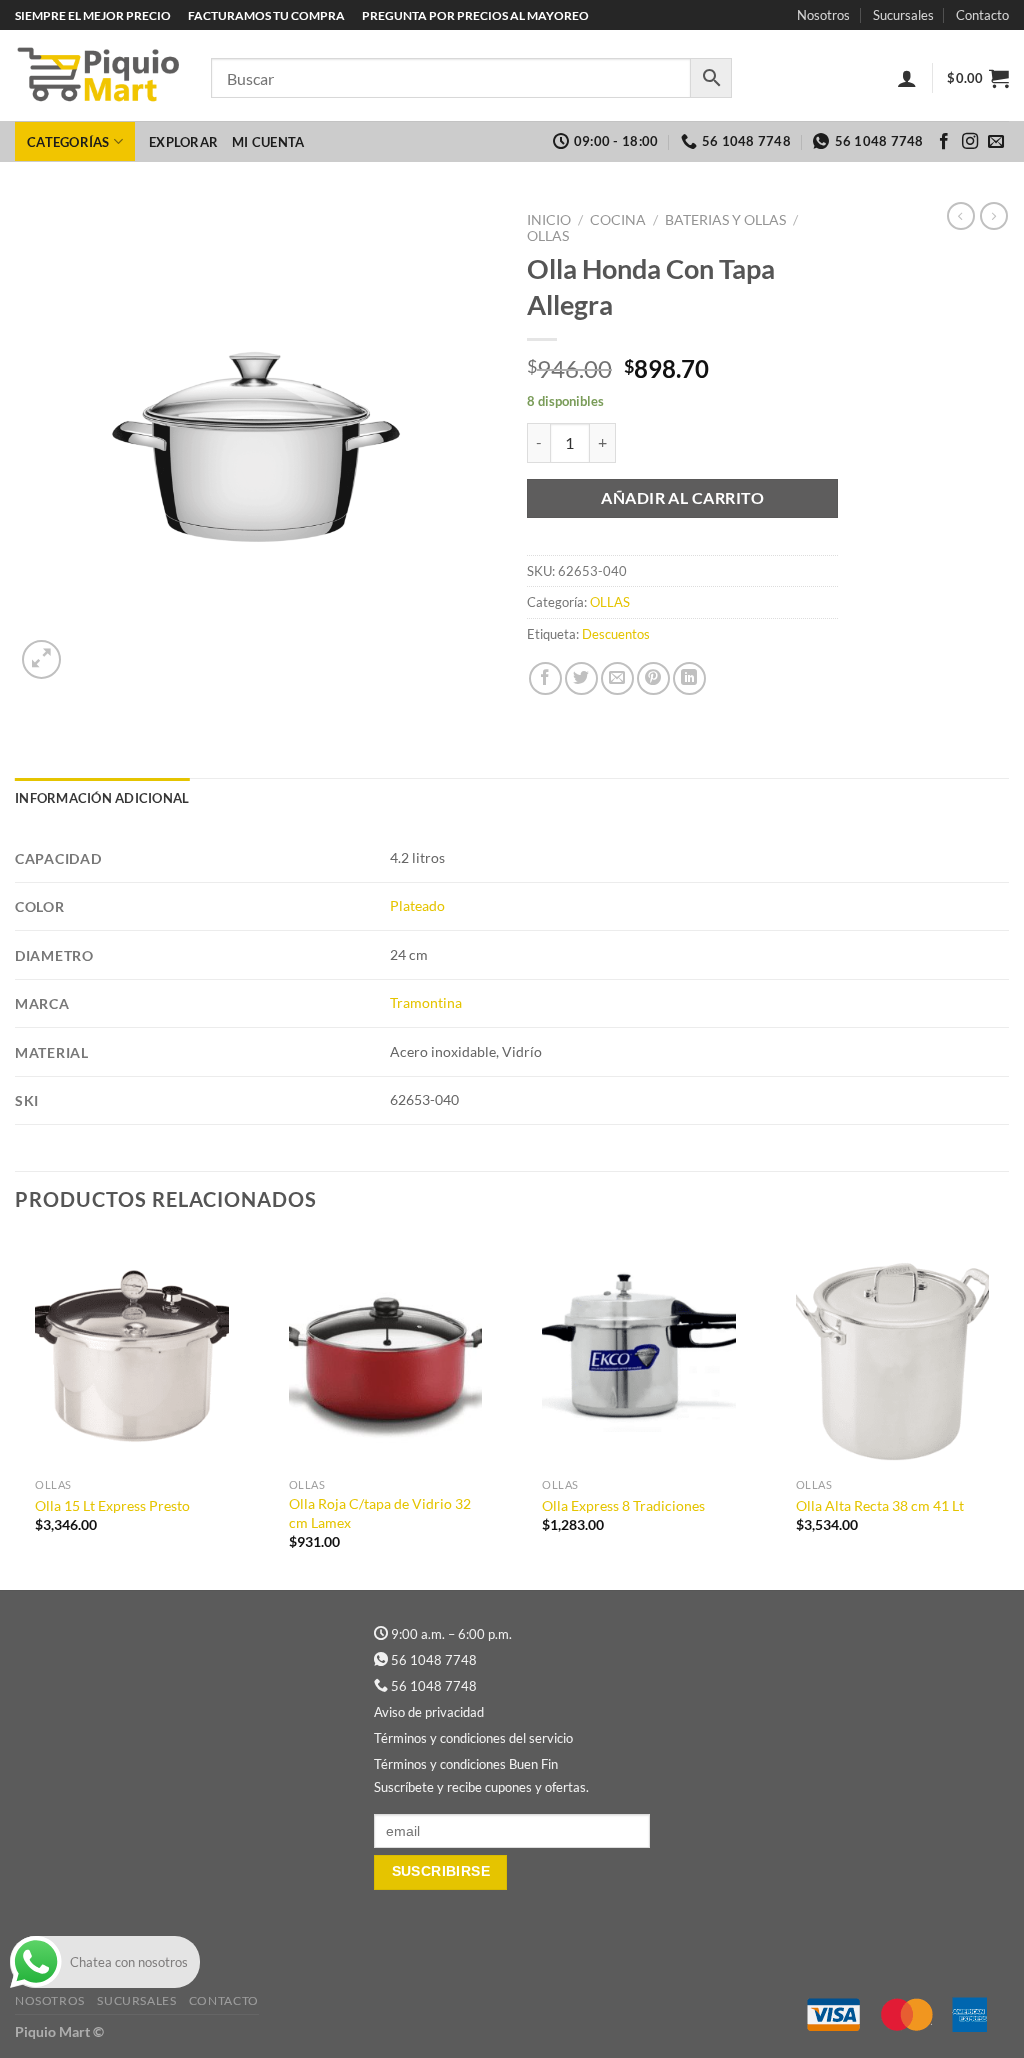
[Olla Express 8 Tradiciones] (639, 1352)
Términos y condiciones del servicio (473, 1738)
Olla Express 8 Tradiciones (623, 1505)
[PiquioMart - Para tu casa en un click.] (98, 76)
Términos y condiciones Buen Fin (466, 1764)
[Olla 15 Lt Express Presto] (132, 1352)
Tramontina (426, 1002)
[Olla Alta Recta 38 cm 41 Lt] (893, 1352)
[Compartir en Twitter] (581, 678)
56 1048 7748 (434, 1660)
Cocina (618, 220)
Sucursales (903, 15)
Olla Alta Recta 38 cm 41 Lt (880, 1505)
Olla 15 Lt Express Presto (112, 1505)
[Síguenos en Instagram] (970, 142)
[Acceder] (907, 78)
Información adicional (102, 798)
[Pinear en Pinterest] (653, 678)
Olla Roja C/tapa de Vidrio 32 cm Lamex (380, 1513)
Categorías (68, 142)
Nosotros (823, 15)
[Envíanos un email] (996, 142)
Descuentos (616, 634)
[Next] (1008, 1410)
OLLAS (548, 236)
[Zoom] (41, 659)
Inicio (549, 220)
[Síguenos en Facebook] (944, 142)
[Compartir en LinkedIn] (689, 678)
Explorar (183, 142)
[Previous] (16, 1410)
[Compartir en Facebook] (545, 678)
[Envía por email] (617, 678)
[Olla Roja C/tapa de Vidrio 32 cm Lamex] (386, 1352)
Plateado (417, 905)
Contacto (982, 15)
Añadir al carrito (682, 498)
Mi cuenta (268, 142)
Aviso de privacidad (429, 1712)
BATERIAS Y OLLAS (725, 220)
